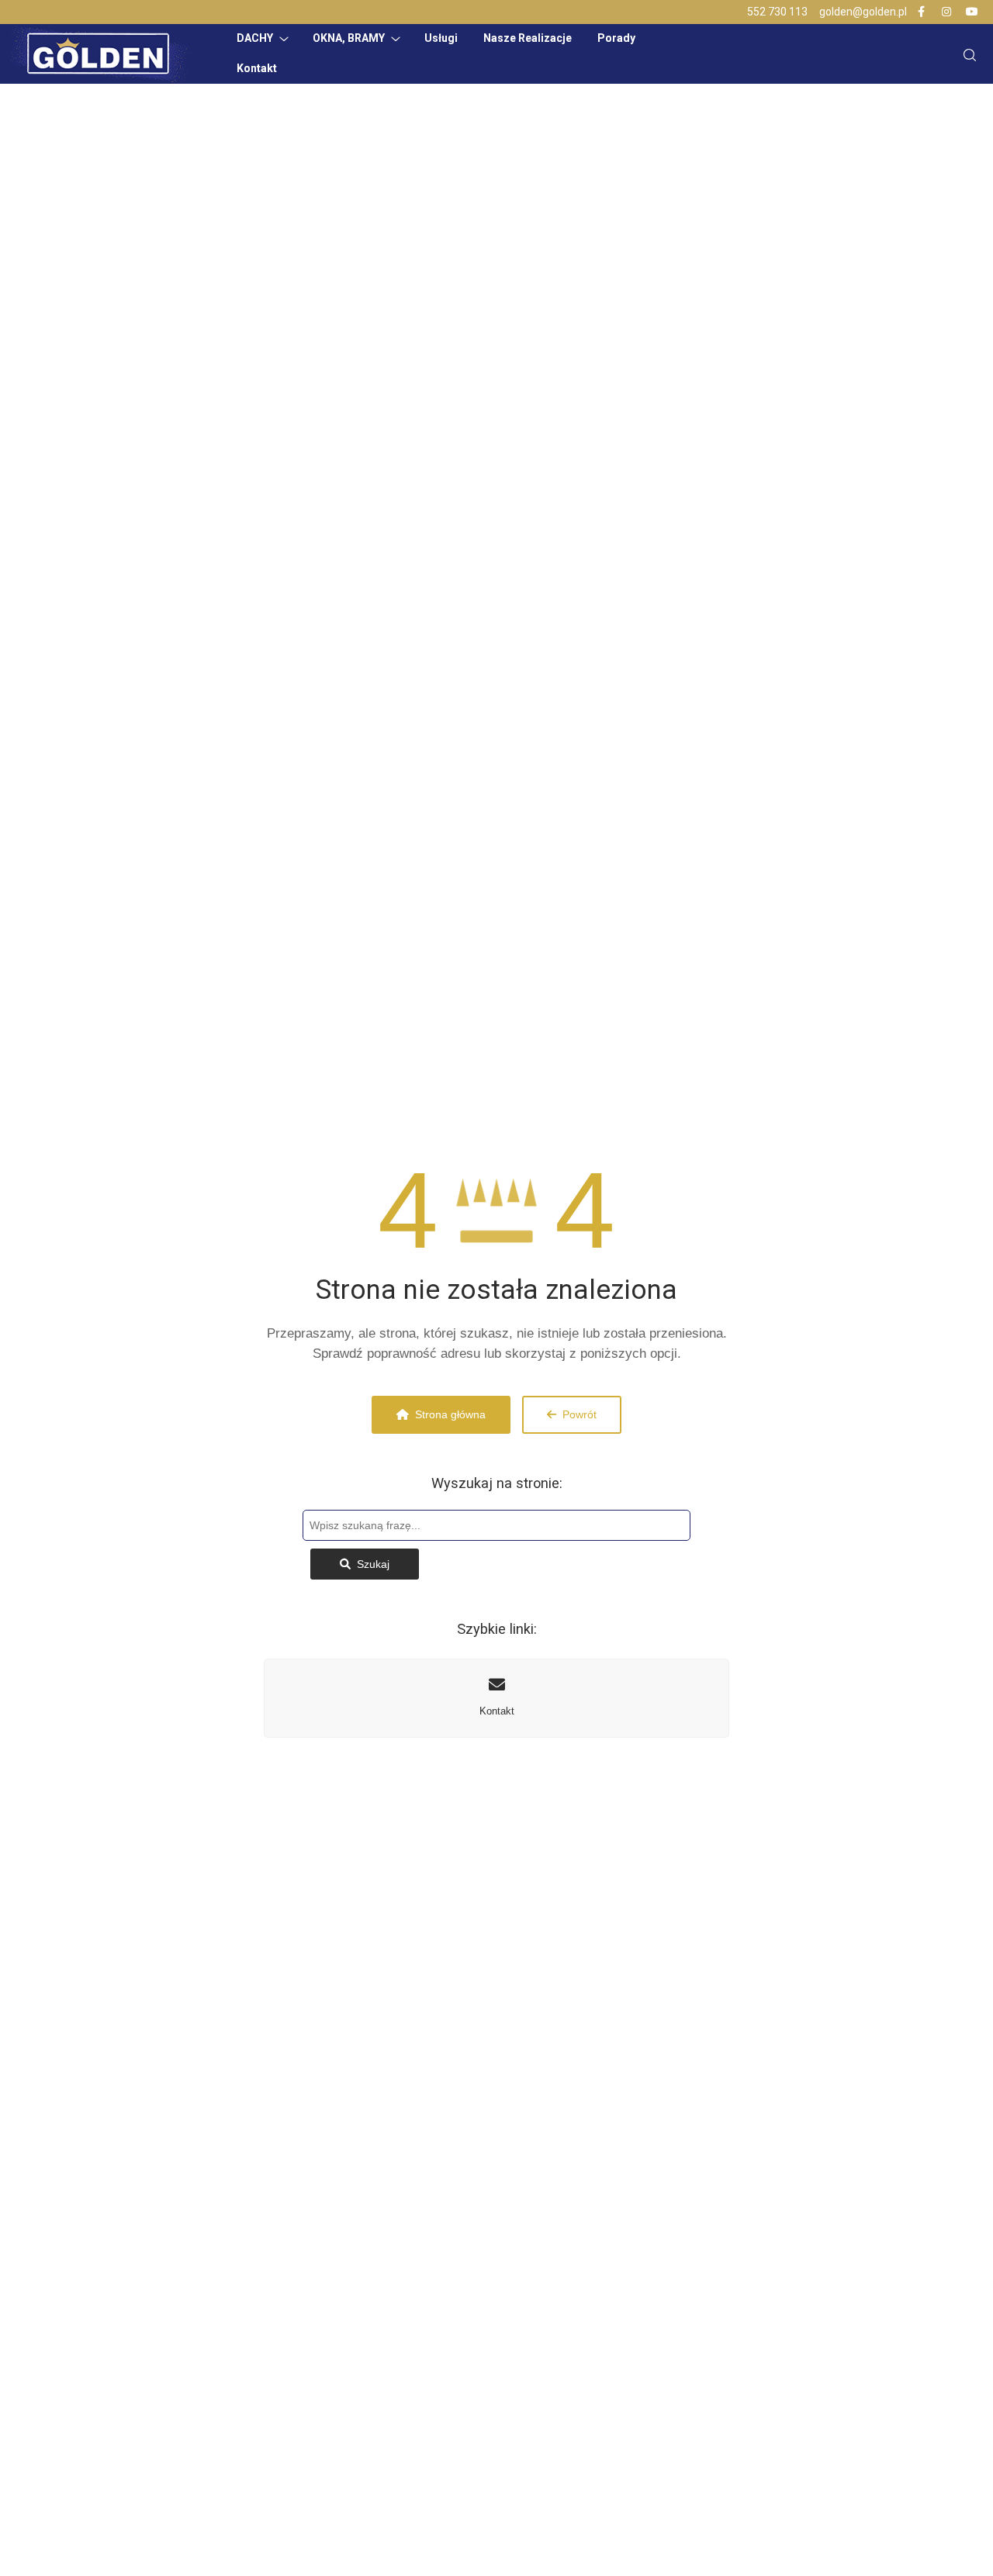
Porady (616, 38)
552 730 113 (777, 12)
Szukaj (373, 1564)
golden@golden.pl (863, 12)
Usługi (441, 38)
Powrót (580, 1414)
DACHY (255, 38)
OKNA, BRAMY (349, 38)
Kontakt (257, 68)
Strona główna (450, 1414)
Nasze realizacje (528, 38)
